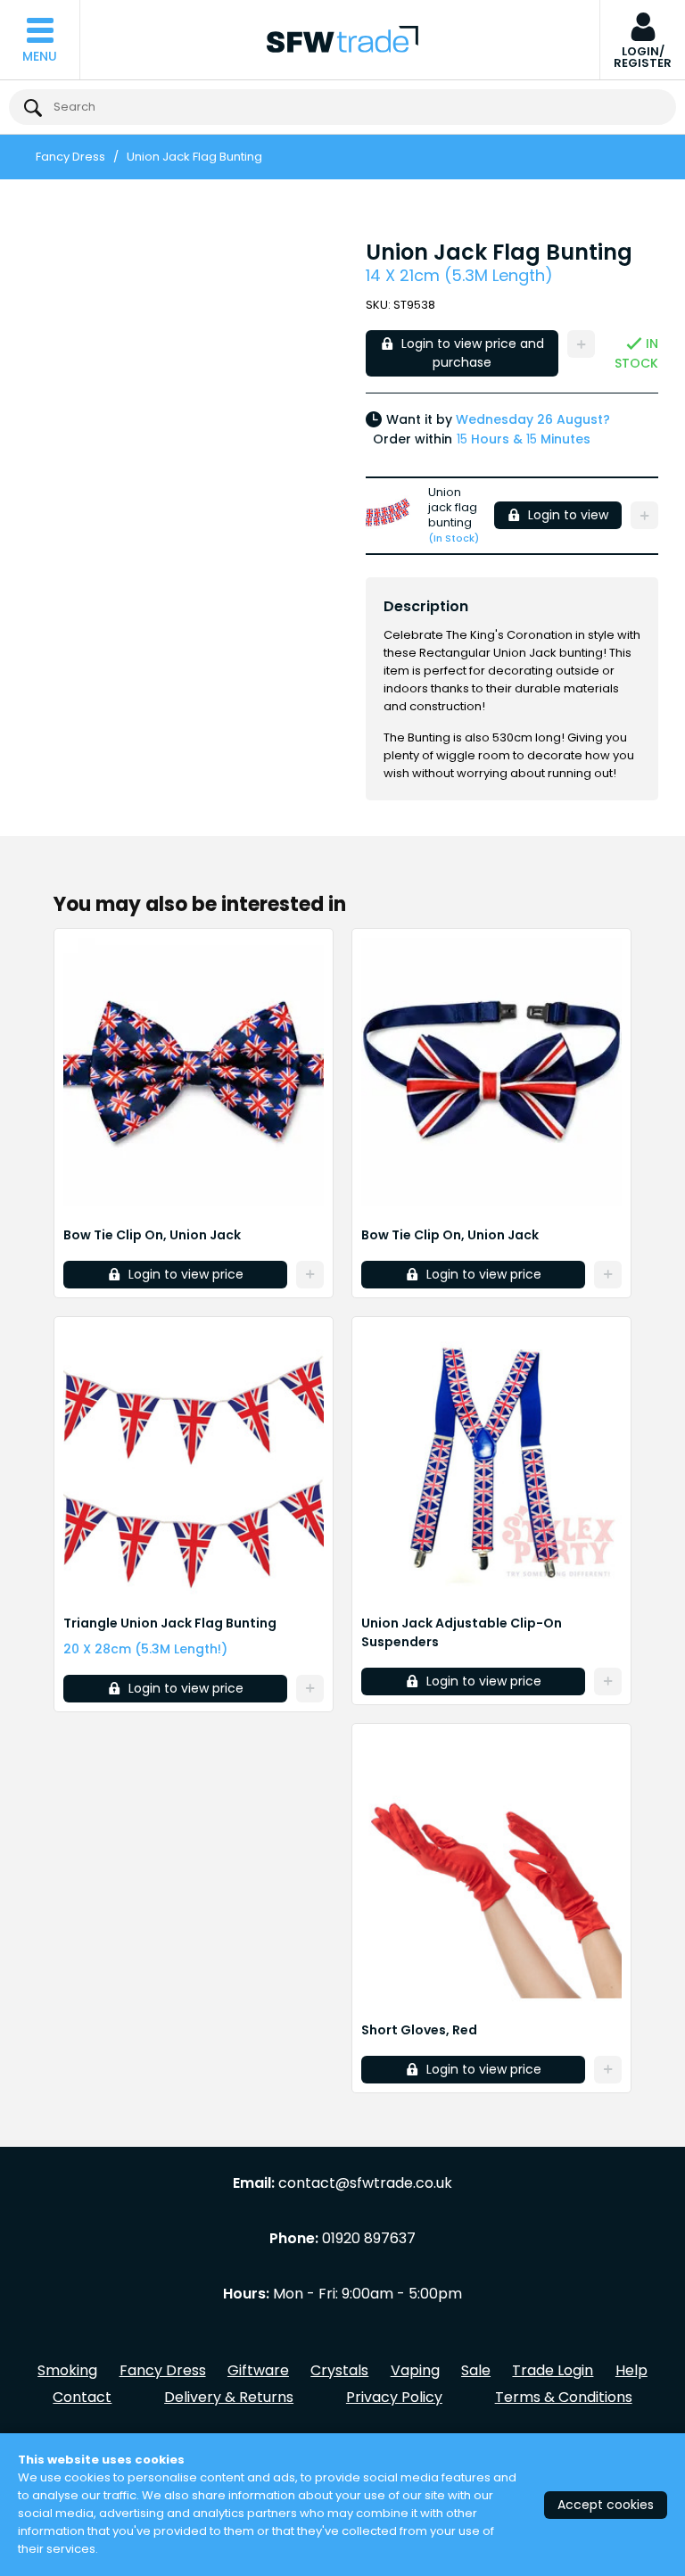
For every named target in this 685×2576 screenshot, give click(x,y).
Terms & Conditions (564, 2397)
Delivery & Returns (229, 2397)
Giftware (258, 2370)
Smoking (67, 2370)
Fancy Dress (70, 157)
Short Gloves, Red (419, 2030)
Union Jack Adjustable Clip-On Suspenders (462, 1632)
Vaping (415, 2370)
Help (631, 2370)
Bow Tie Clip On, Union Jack (152, 1235)
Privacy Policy (394, 2397)
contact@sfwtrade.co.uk (365, 2183)
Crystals (339, 2370)
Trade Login (553, 2370)
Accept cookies (606, 2505)
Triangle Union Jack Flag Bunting (170, 1623)
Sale (476, 2370)
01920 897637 (369, 2239)
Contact (82, 2397)
